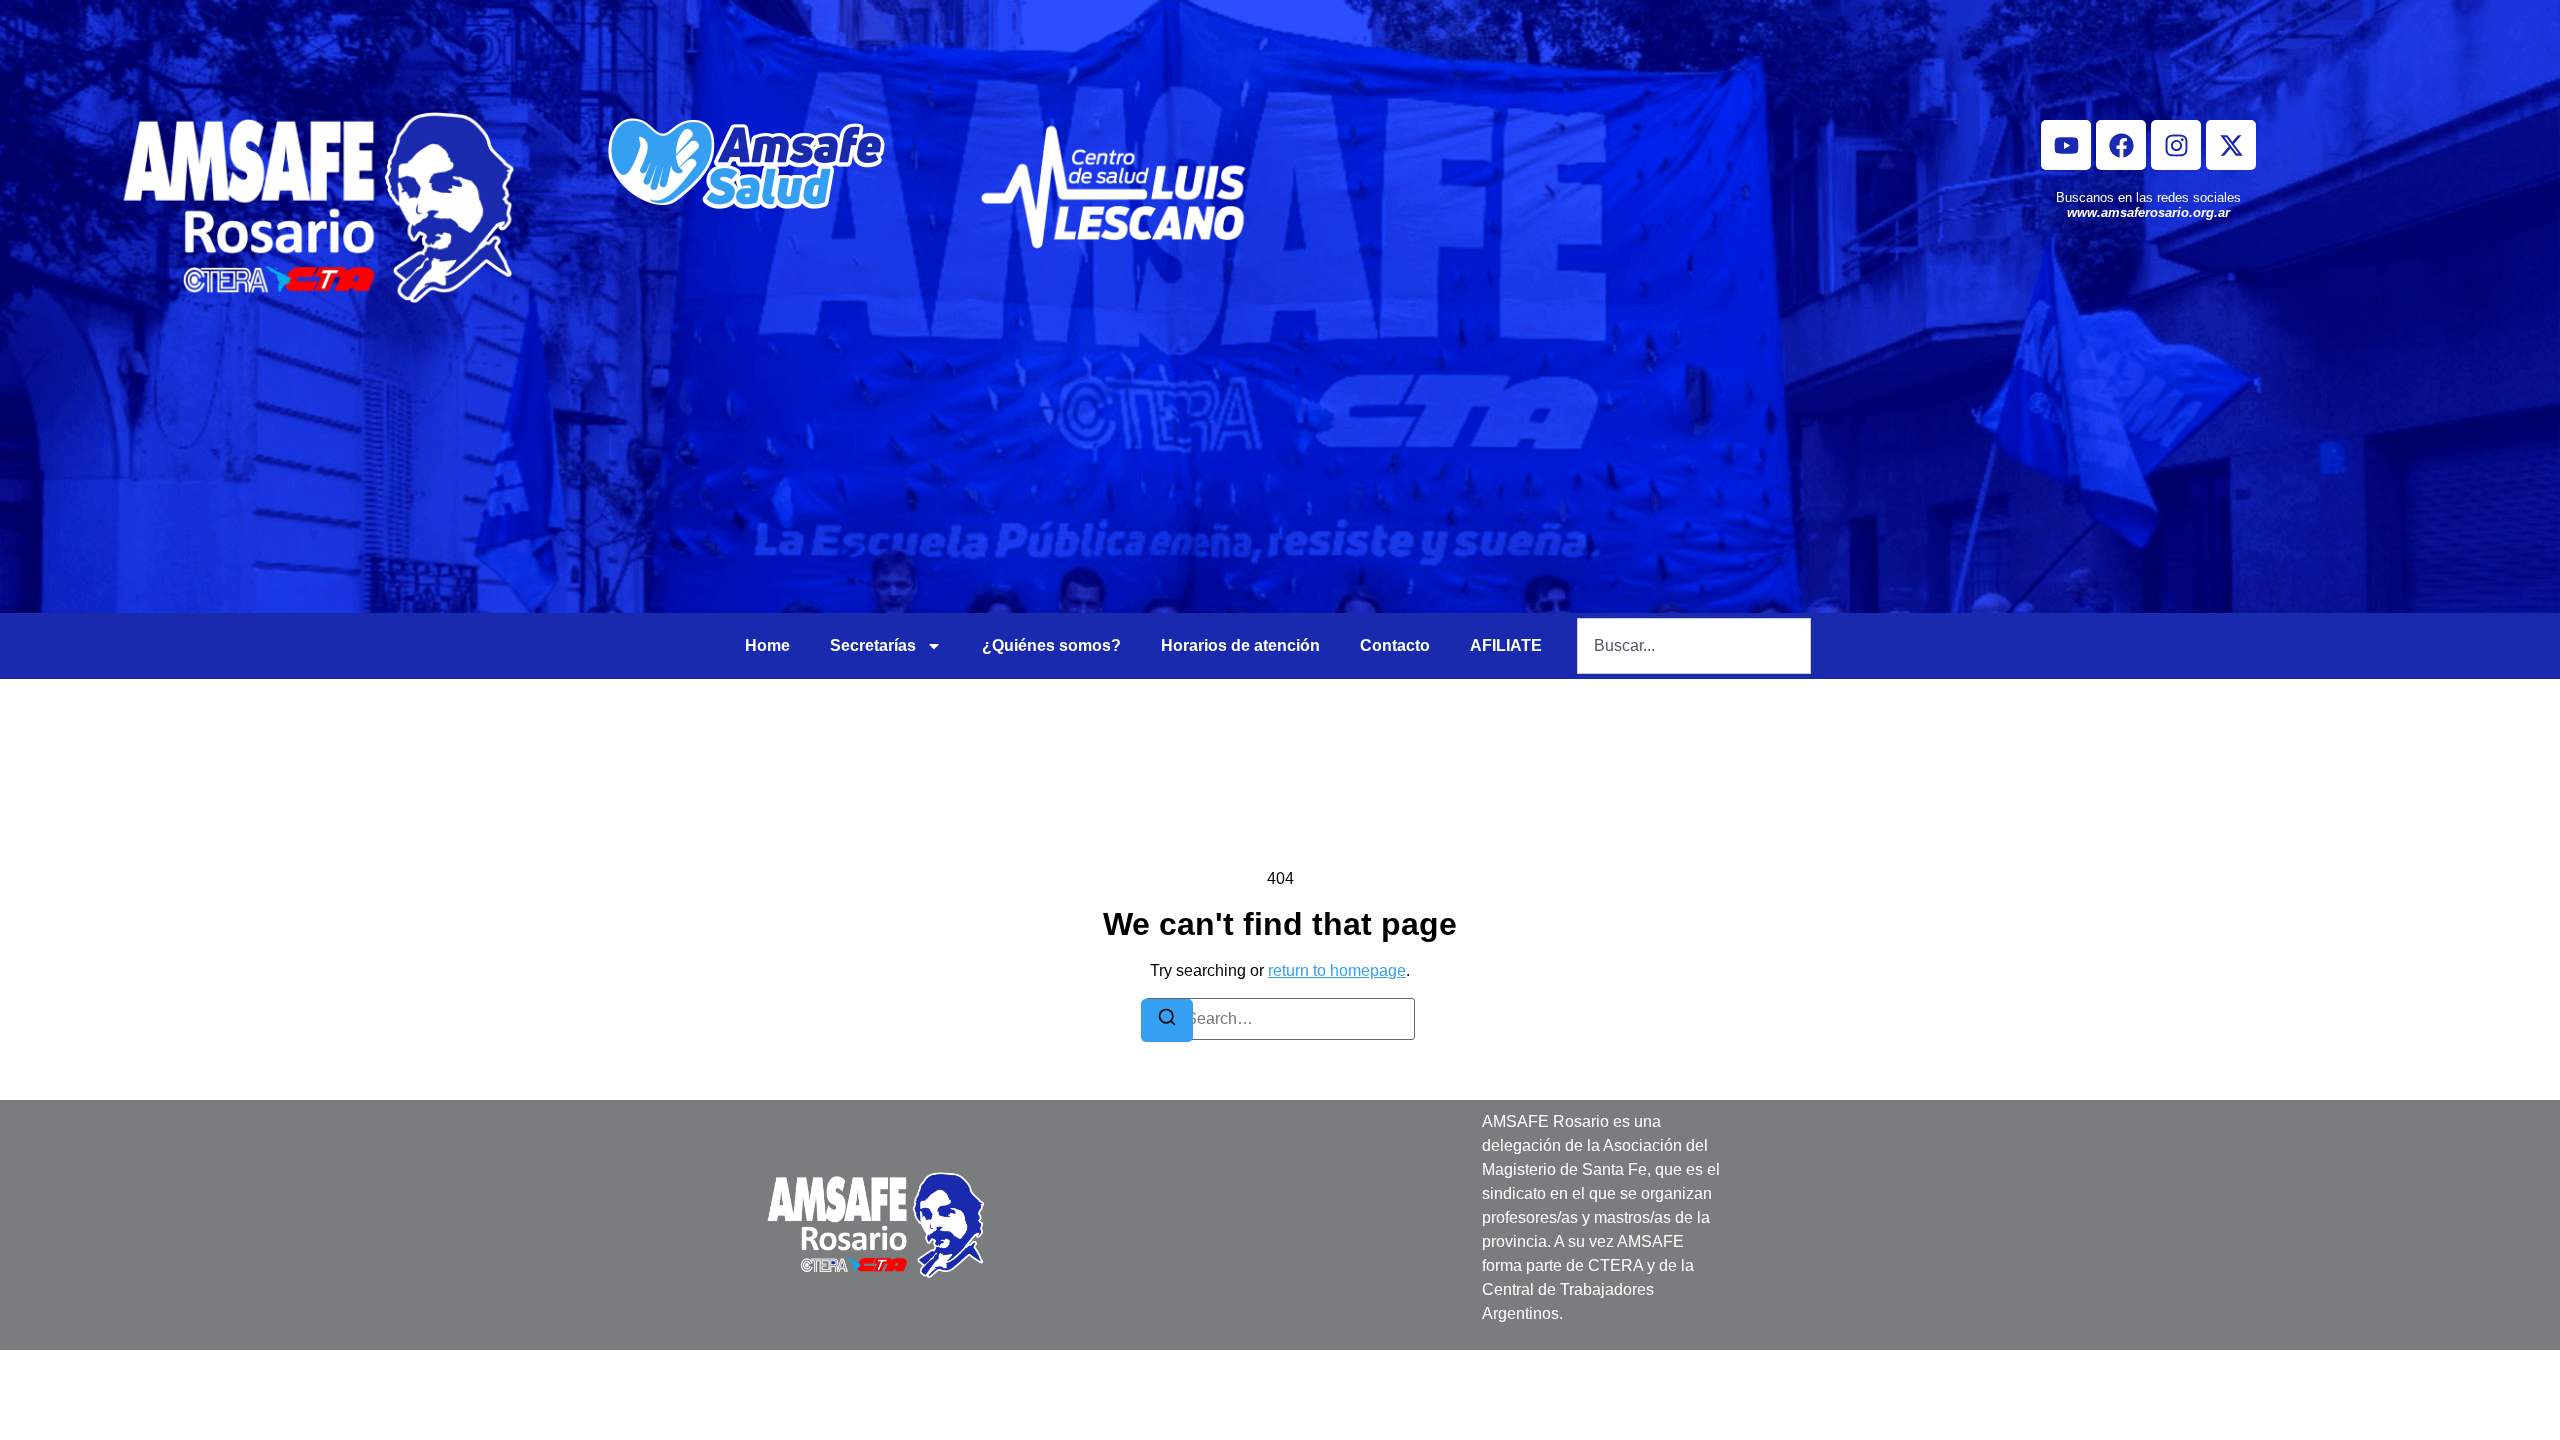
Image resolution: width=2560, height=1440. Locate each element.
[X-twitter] (2231, 145)
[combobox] (1694, 646)
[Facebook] (2121, 145)
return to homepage (1337, 970)
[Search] (1167, 1020)
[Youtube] (2066, 145)
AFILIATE (1506, 645)
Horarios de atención (1240, 645)
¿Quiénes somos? (1051, 645)
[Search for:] (1280, 1019)
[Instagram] (2176, 145)
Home (767, 645)
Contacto (1395, 645)
